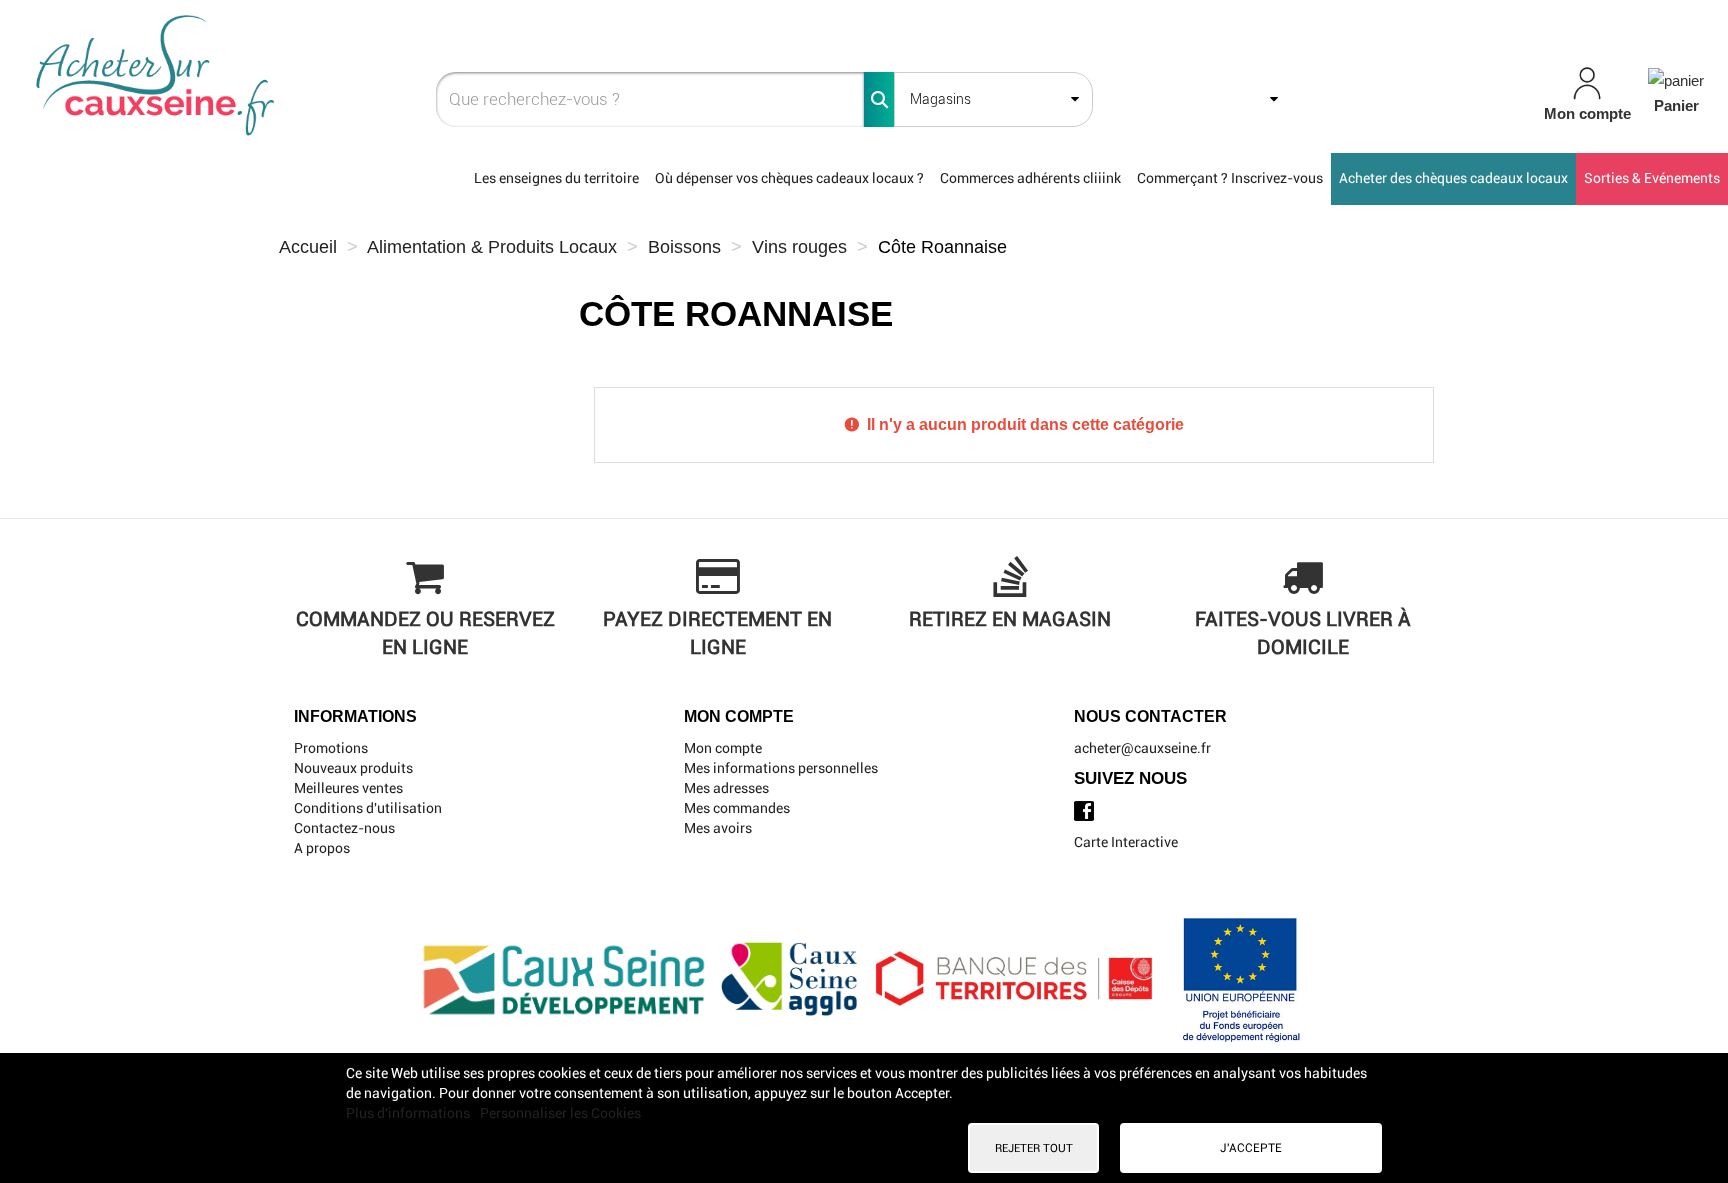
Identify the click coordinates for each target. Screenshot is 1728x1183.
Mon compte (723, 748)
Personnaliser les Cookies (560, 1113)
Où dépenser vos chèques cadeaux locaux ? (789, 178)
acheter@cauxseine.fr (1142, 748)
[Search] (879, 99)
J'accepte (1251, 1148)
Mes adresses (726, 788)
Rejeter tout (1034, 1148)
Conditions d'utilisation (368, 808)
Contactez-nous (344, 828)
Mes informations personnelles (781, 768)
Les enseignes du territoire (556, 178)
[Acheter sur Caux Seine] (300, 76)
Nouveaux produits (353, 768)
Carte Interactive (1126, 842)
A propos (322, 848)
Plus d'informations (409, 1113)
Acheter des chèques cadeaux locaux (1453, 178)
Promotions (331, 748)
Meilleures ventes (348, 788)
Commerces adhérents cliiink (1030, 178)
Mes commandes (737, 808)
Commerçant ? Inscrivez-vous (1230, 178)
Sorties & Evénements (1652, 178)
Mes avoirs (718, 828)
